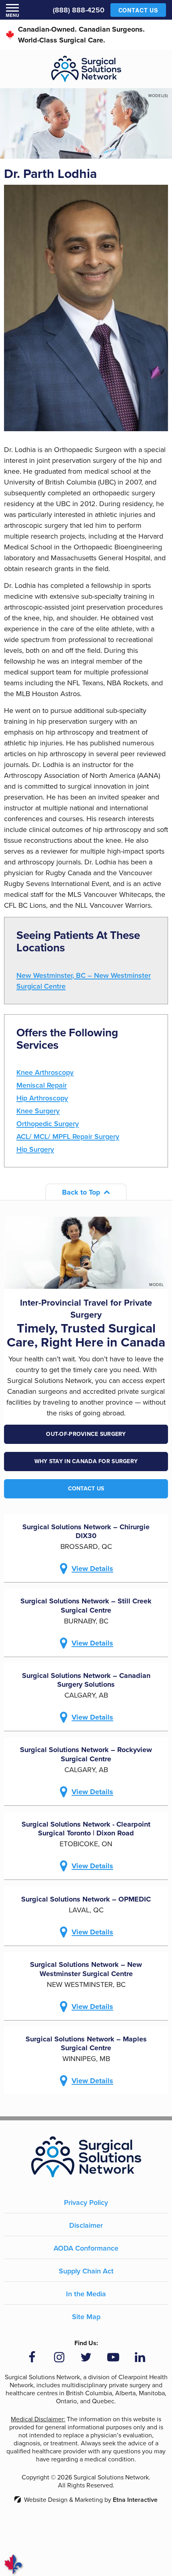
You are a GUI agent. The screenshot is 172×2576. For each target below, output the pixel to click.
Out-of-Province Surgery (86, 1434)
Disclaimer (86, 2225)
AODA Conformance (86, 2248)
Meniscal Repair (42, 1085)
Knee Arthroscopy (45, 1072)
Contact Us (86, 1489)
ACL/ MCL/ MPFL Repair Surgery (68, 1137)
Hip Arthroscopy (42, 1098)
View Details (92, 1569)
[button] (12, 10)
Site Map (86, 2317)
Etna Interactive (135, 2500)
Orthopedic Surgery (48, 1124)
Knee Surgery (38, 1111)
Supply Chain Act (86, 2271)
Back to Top (81, 1192)
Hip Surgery (35, 1149)
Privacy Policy (86, 2203)
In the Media (86, 2294)
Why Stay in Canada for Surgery (86, 1461)
